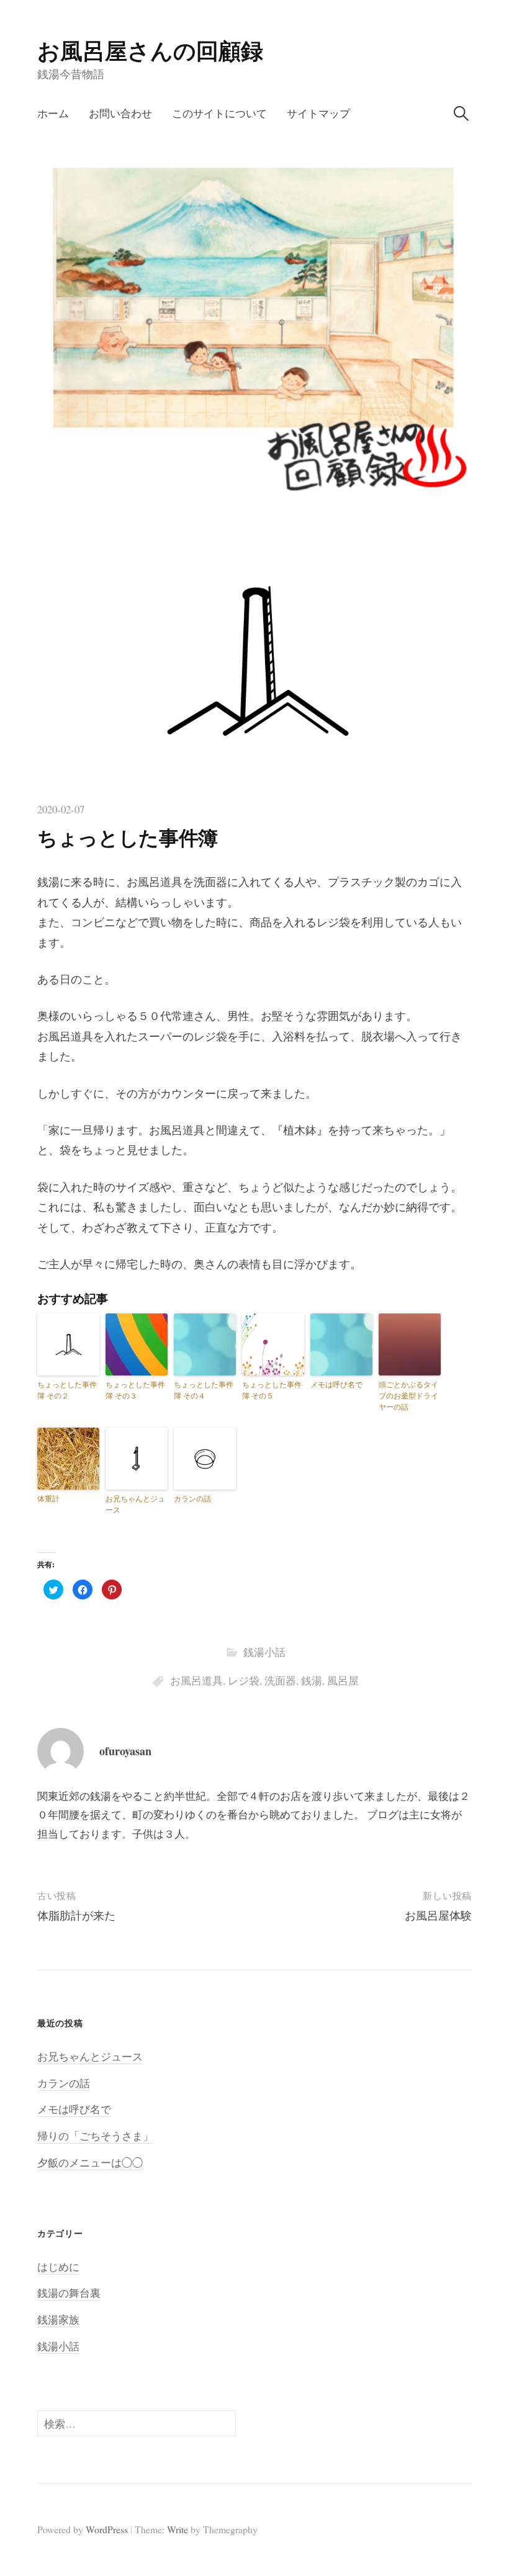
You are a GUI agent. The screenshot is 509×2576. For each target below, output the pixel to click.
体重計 (48, 1498)
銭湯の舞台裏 (69, 2293)
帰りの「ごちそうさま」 (95, 2136)
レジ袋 (244, 1680)
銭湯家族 (58, 2319)
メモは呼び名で (336, 1384)
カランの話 (192, 1498)
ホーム (53, 113)
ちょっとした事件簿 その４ (204, 1390)
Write (178, 2529)
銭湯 (312, 1680)
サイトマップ (318, 113)
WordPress (107, 2529)
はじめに (58, 2267)
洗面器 (280, 1680)
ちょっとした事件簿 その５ (272, 1390)
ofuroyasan (125, 1751)
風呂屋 (343, 1680)
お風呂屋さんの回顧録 (150, 50)
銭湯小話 (264, 1652)
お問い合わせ (120, 113)
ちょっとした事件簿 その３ (135, 1390)
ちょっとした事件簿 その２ (67, 1390)
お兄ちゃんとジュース (135, 1504)
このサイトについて (219, 113)
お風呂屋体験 (438, 1915)
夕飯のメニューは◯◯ (90, 2162)
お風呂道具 (196, 1680)
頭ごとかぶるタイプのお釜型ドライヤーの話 (408, 1395)
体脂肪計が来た (76, 1915)
